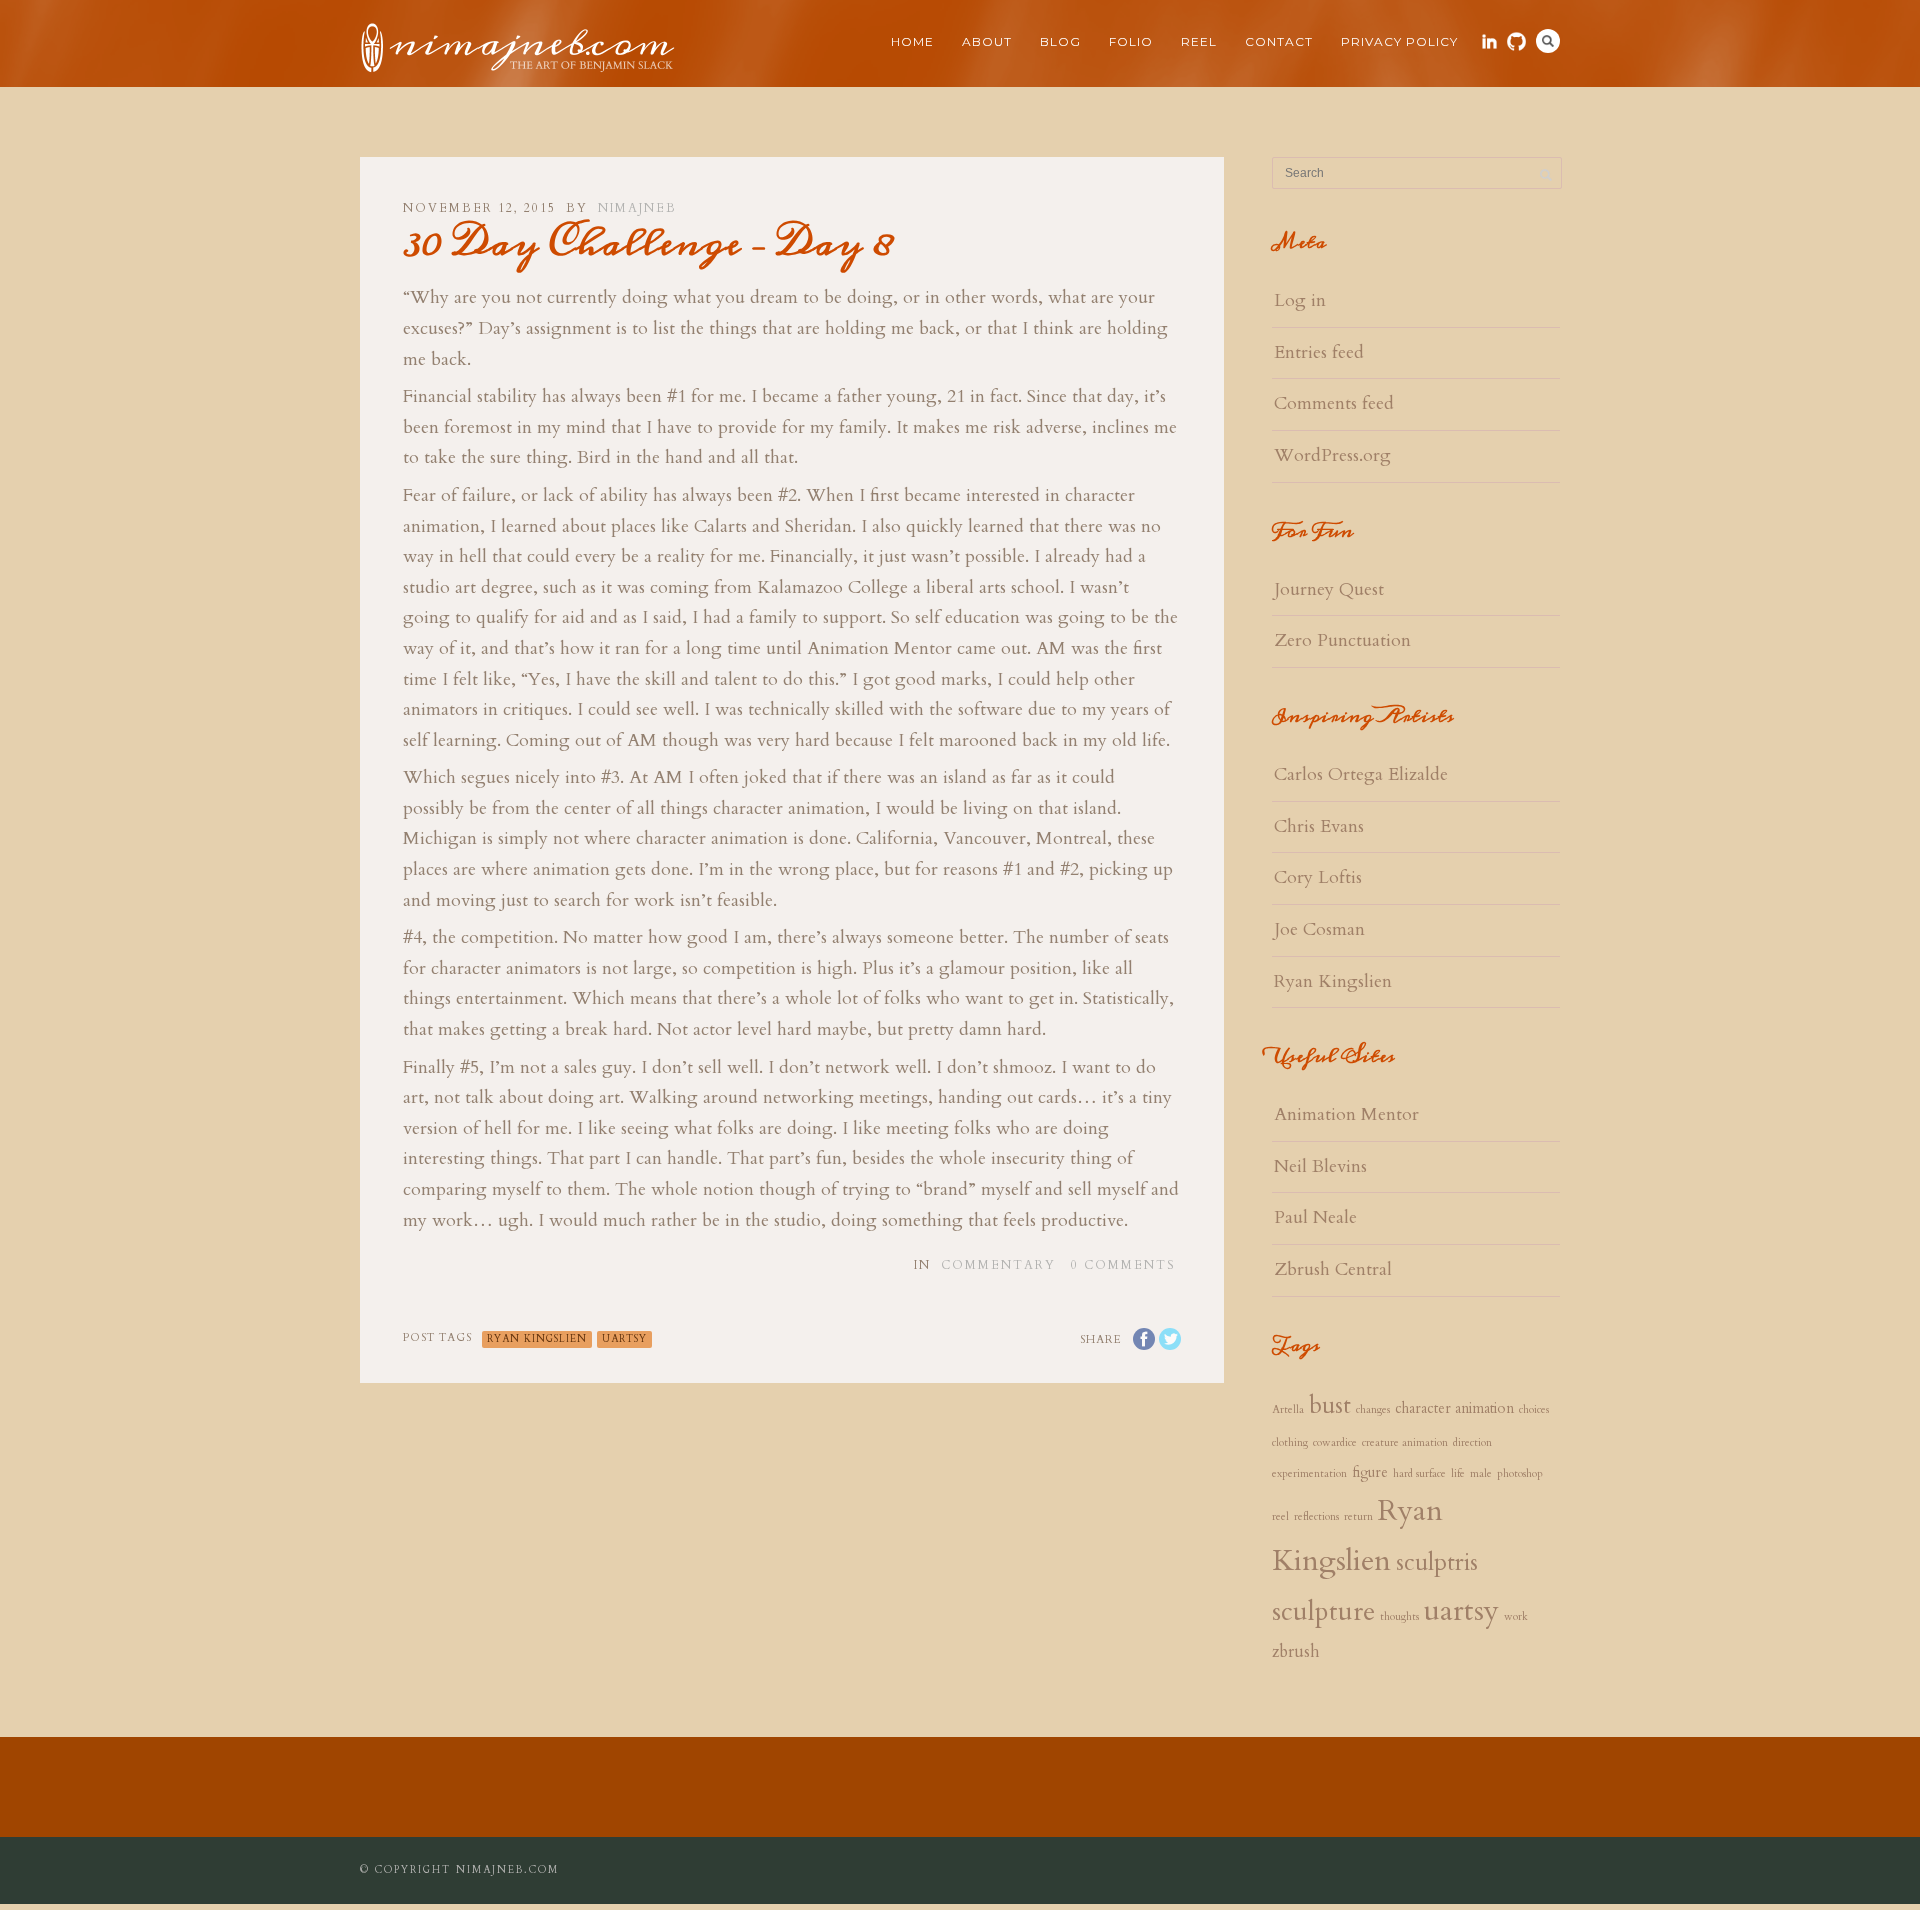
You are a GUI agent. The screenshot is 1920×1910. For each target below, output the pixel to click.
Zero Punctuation (1342, 640)
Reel (1199, 41)
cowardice (1335, 1442)
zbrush (1296, 1651)
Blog (1060, 41)
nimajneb (637, 208)
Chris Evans (1319, 826)
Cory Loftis (1318, 877)
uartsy (624, 1339)
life (1458, 1473)
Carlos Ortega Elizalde (1361, 774)
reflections (1316, 1516)
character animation (1454, 1408)
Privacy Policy (1399, 41)
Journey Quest (1329, 589)
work (1516, 1616)
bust (1330, 1406)
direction (1472, 1442)
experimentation (1309, 1473)
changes (1373, 1409)
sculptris (1437, 1563)
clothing (1290, 1442)
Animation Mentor (1346, 1114)
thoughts (1399, 1616)
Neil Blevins (1320, 1166)
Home (912, 41)
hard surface (1419, 1473)
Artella (1288, 1409)
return (1358, 1516)
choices (1534, 1409)
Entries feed (1319, 352)
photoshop (1520, 1473)
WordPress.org (1332, 455)
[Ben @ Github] (1516, 41)
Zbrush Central (1333, 1269)
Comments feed (1334, 403)
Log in (1300, 300)
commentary (998, 1265)
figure (1370, 1472)
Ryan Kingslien (537, 1339)
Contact (1279, 41)
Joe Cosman (1319, 929)
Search (1548, 41)
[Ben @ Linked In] (1489, 41)
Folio (1131, 41)
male (1481, 1473)
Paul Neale (1315, 1217)
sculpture (1323, 1612)
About (987, 41)
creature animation (1405, 1442)
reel (1280, 1516)
